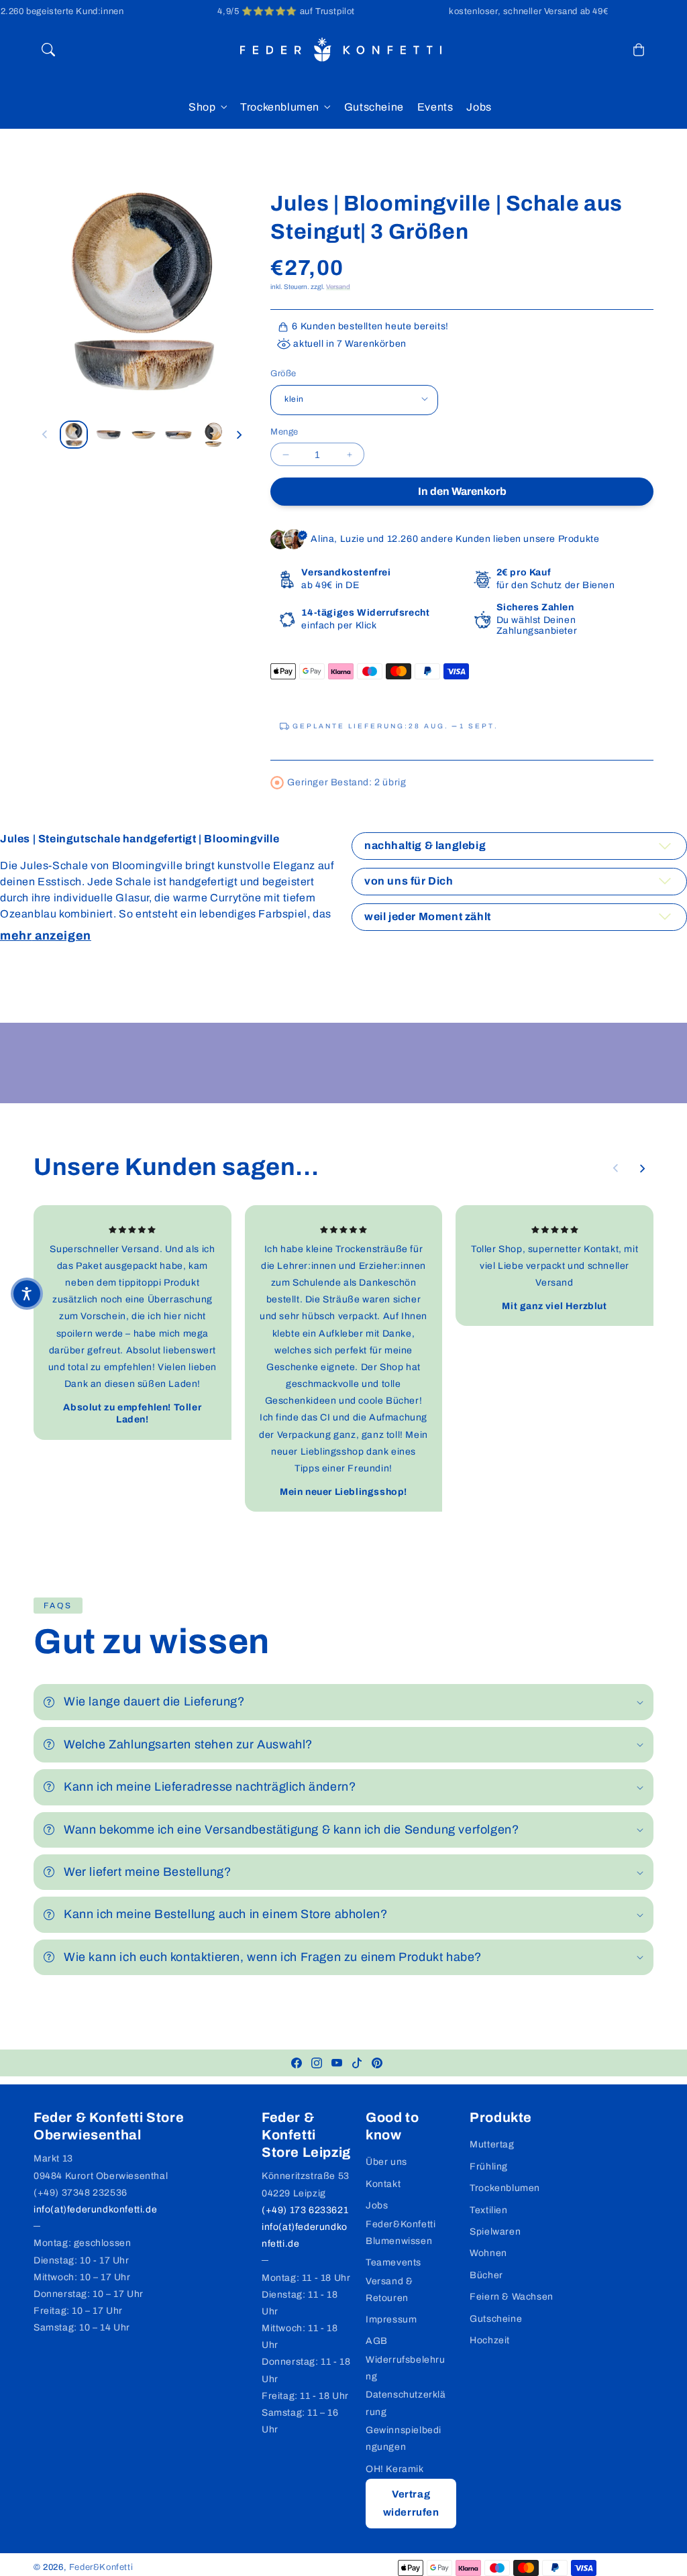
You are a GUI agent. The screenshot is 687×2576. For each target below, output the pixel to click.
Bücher (486, 2275)
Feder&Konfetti (101, 2567)
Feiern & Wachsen (512, 2297)
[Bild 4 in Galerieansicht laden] (178, 435)
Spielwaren (495, 2232)
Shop (202, 107)
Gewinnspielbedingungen (404, 2439)
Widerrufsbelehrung (406, 2368)
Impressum (391, 2319)
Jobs (377, 2205)
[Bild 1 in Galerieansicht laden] (74, 435)
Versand (338, 287)
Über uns (386, 2162)
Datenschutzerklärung (406, 2403)
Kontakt (383, 2184)
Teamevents (393, 2262)
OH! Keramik (395, 2469)
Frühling (489, 2167)
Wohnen (488, 2253)
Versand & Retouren (389, 2290)
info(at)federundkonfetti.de (95, 2209)
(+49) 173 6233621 (305, 2210)
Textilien (488, 2210)
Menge (284, 432)
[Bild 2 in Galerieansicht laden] (109, 435)
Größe (283, 374)
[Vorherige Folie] (45, 435)
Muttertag (492, 2144)
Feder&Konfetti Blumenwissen (401, 2233)
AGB (377, 2341)
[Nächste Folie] (239, 435)
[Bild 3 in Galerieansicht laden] (144, 435)
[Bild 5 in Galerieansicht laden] (213, 435)
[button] (48, 50)
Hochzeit (490, 2340)
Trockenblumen (280, 107)
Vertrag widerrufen (411, 2503)
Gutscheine (496, 2319)
